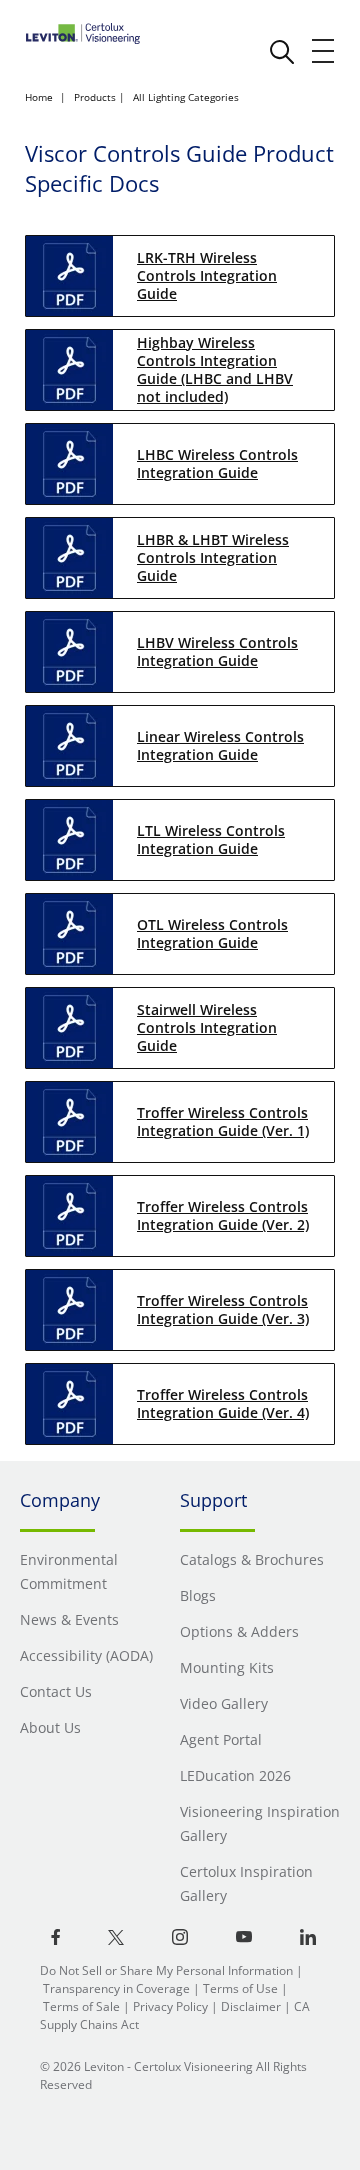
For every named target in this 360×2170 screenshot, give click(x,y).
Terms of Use (240, 1988)
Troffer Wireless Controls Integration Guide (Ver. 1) (223, 1121)
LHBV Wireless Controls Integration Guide (217, 651)
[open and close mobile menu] (324, 51)
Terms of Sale (81, 2006)
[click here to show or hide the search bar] (282, 52)
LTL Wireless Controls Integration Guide (211, 839)
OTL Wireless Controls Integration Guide (212, 933)
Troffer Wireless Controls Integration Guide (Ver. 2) (223, 1215)
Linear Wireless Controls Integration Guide (220, 745)
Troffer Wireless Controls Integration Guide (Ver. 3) (223, 1309)
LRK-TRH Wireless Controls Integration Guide (207, 275)
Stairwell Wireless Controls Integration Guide (207, 1027)
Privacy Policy (170, 2006)
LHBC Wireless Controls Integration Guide (217, 463)
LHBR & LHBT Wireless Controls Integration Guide (213, 557)
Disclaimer (251, 2006)
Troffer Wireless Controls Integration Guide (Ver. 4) (223, 1403)
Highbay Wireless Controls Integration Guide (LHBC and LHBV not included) (215, 369)
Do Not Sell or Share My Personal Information (166, 1970)
